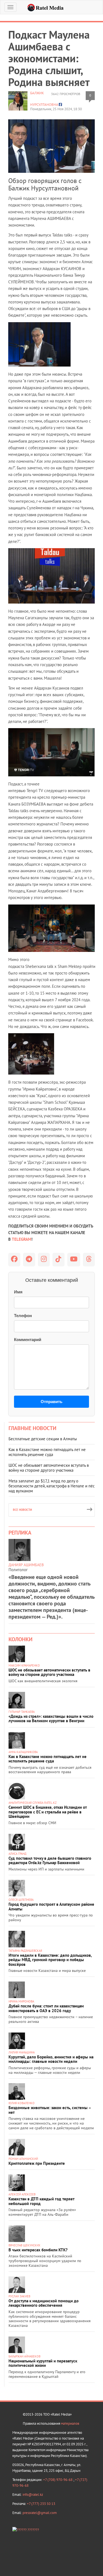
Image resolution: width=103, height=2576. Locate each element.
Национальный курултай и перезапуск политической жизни (43, 2363)
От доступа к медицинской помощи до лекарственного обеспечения (44, 2303)
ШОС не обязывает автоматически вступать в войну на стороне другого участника (49, 1468)
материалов (70, 2423)
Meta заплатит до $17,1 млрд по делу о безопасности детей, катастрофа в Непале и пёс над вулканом (52, 1486)
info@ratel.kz (33, 2495)
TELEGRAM (22, 1239)
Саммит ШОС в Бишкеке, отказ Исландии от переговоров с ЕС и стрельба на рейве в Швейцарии (48, 1812)
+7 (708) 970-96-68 (58, 2480)
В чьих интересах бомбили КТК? (38, 2250)
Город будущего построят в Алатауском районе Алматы (51, 1907)
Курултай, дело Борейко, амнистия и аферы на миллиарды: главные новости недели (51, 2059)
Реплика (20, 1533)
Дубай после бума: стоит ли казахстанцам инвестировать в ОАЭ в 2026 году (46, 2008)
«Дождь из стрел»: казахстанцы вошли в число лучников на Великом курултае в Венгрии (51, 1719)
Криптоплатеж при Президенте (37, 2163)
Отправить (51, 1402)
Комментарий (28, 1340)
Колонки (20, 1639)
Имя (18, 1292)
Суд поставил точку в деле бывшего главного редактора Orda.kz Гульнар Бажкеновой (50, 1861)
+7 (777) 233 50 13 (41, 2504)
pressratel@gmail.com (40, 2513)
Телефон (23, 1316)
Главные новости (32, 1428)
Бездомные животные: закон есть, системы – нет (50, 2110)
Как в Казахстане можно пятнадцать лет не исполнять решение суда (47, 1452)
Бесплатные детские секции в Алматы (43, 1439)
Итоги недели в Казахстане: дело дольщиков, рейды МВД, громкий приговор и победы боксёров (50, 1960)
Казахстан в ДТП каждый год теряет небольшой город (41, 2201)
